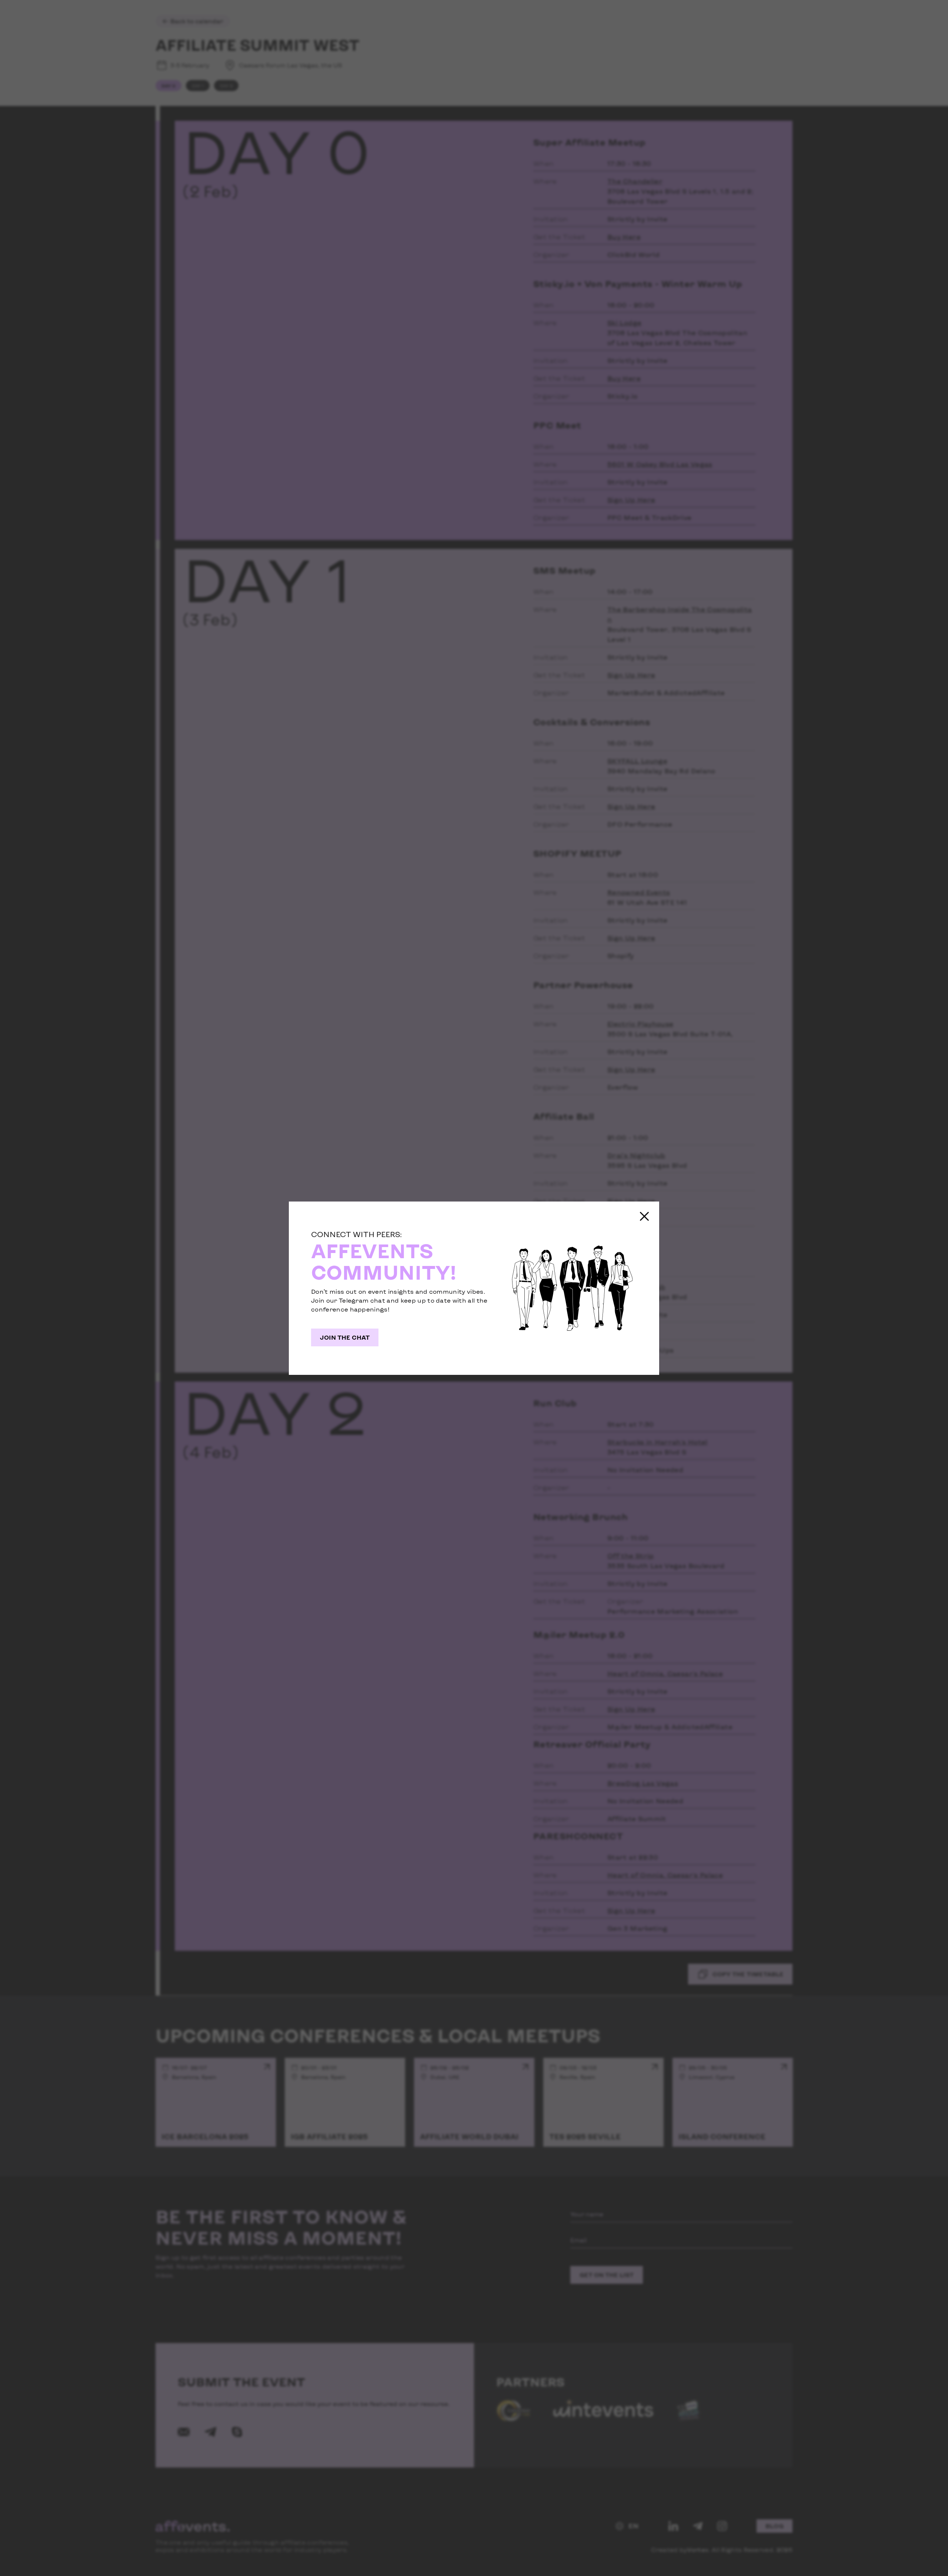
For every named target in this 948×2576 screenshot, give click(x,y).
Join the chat (345, 1337)
